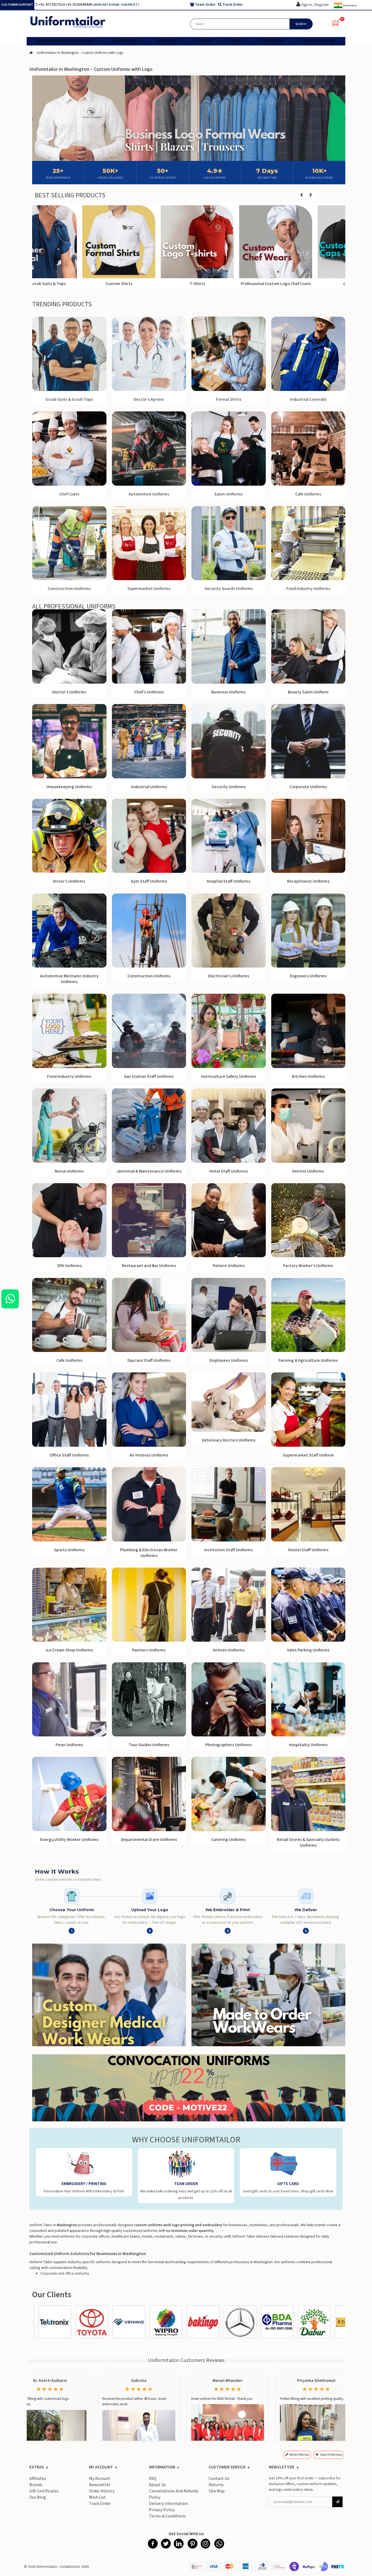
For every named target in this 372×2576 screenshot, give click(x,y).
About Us (157, 2485)
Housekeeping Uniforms (69, 787)
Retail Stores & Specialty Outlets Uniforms (308, 1842)
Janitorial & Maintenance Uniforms (149, 1171)
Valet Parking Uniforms (308, 1650)
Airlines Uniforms (229, 1650)
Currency (350, 5)
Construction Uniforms (149, 976)
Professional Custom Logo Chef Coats (307, 284)
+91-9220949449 (79, 5)
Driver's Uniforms (69, 881)
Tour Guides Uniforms (149, 1745)
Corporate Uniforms (308, 787)
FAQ (153, 2479)
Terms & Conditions (167, 2516)
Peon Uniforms (69, 1745)
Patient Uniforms (229, 1266)
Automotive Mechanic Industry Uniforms (69, 979)
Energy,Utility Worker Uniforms (69, 1840)
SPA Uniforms (69, 1266)
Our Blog (38, 2497)
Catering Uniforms (228, 1840)
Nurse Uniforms (69, 1171)
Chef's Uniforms (149, 692)
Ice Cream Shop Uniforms (69, 1650)
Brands (36, 2485)
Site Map (217, 2491)
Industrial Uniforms (149, 787)
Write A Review (299, 2455)
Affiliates (38, 2479)
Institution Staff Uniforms (228, 1550)
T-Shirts (228, 284)
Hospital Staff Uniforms (228, 881)
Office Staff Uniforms (69, 1455)
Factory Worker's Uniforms (308, 1266)
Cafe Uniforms (69, 1360)
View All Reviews (331, 2455)
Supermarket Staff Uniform (308, 1455)
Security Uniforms (229, 787)
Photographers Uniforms (229, 1745)
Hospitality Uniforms (308, 1745)
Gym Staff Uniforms (149, 881)
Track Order (100, 2504)
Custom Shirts (150, 284)
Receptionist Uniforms (308, 881)
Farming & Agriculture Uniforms (308, 1360)
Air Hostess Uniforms (149, 1455)
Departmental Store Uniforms (149, 1840)
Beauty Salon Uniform (308, 692)
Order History (102, 2491)
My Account (100, 2479)
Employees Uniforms (229, 1360)
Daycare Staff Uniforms (149, 1360)
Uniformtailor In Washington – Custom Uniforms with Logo (80, 53)
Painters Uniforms (149, 1650)
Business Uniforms (228, 692)
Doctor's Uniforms (69, 692)
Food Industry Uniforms (69, 1076)
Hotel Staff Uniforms (229, 1171)
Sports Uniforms (69, 1550)
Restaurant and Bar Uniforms (149, 1266)
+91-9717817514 (52, 5)
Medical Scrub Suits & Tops (71, 284)
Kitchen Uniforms (308, 1076)
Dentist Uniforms (308, 1171)
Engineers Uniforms (308, 976)
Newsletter (100, 2485)
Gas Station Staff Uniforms (149, 1076)
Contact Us (219, 2479)
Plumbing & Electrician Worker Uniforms (149, 1553)
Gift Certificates (44, 2491)
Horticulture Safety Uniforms (229, 1076)
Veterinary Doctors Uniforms (229, 1440)
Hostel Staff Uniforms (308, 1550)
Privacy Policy (162, 2510)
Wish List (97, 2497)
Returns (216, 2485)
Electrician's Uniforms (229, 976)
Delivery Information (168, 2504)
